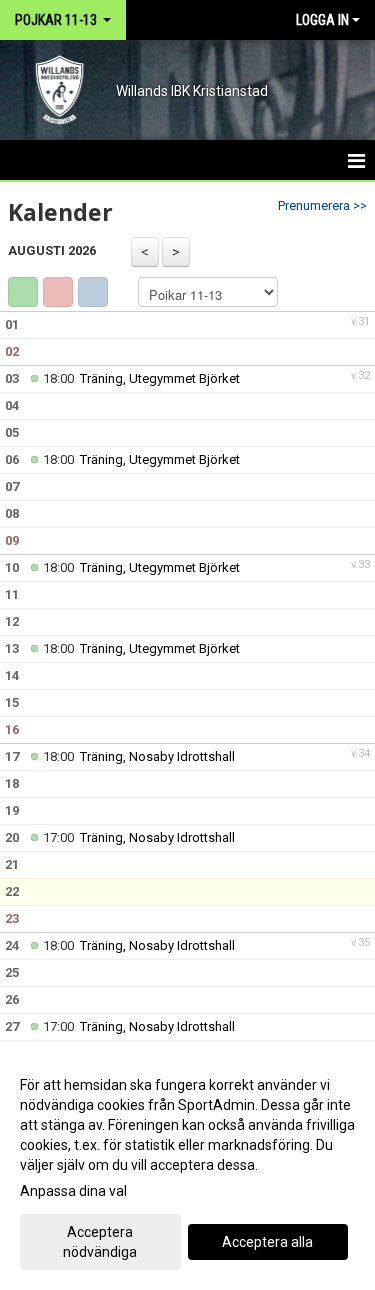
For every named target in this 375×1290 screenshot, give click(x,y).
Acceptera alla (267, 1242)
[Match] (58, 292)
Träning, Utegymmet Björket (160, 378)
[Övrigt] (93, 292)
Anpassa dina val (73, 1191)
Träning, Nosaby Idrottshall (157, 756)
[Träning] (23, 292)
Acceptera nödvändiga (100, 1242)
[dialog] (187, 1167)
